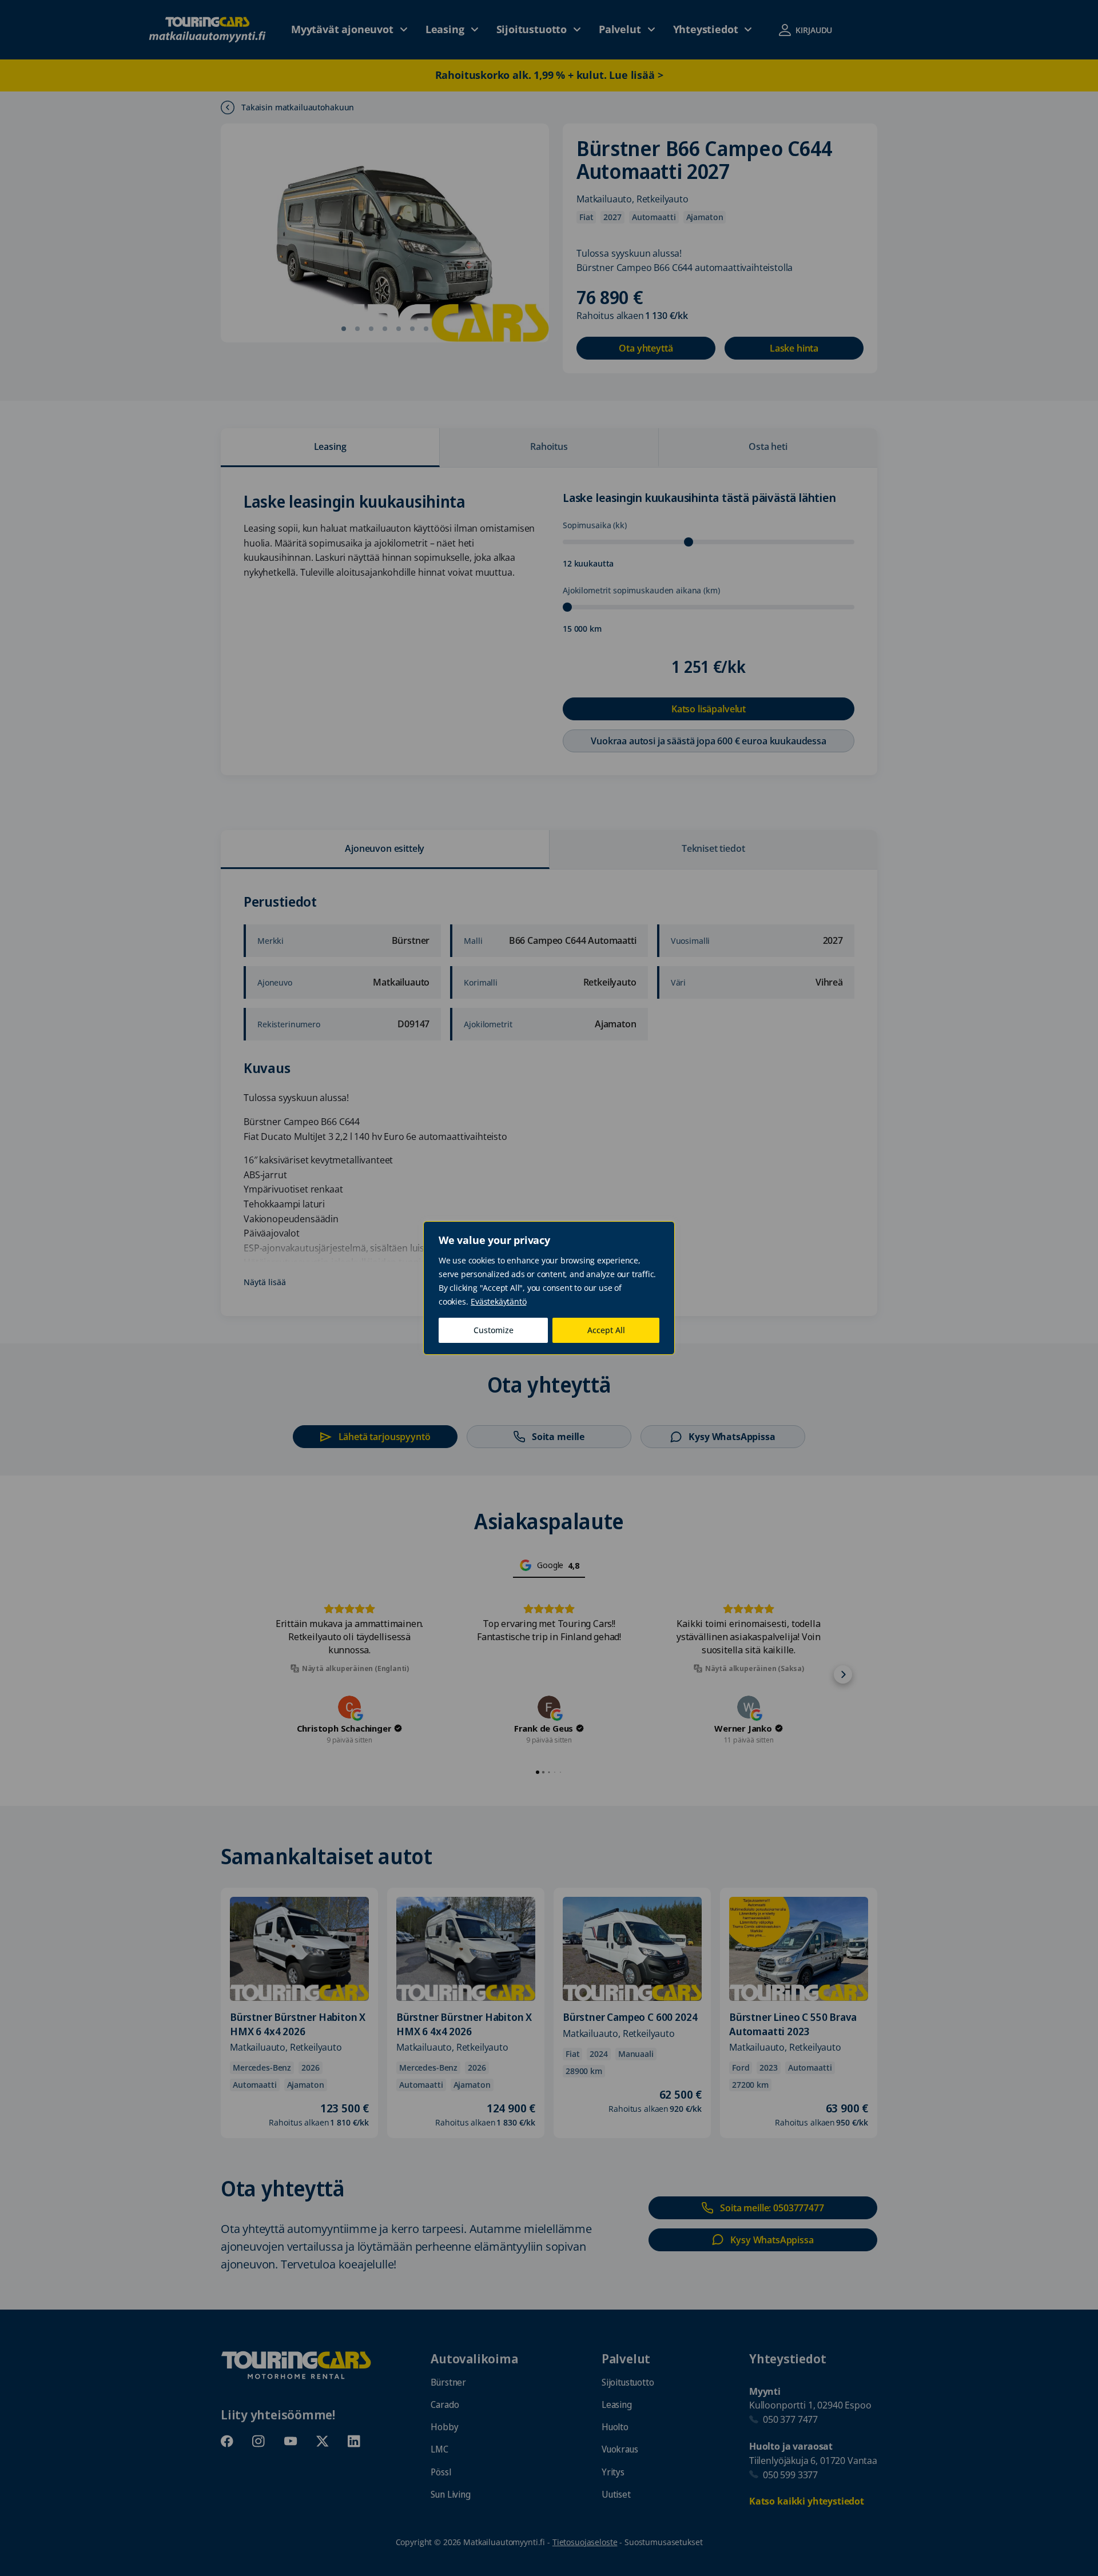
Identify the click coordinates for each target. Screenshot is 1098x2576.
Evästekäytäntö (498, 1301)
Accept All (606, 1330)
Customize (494, 1330)
